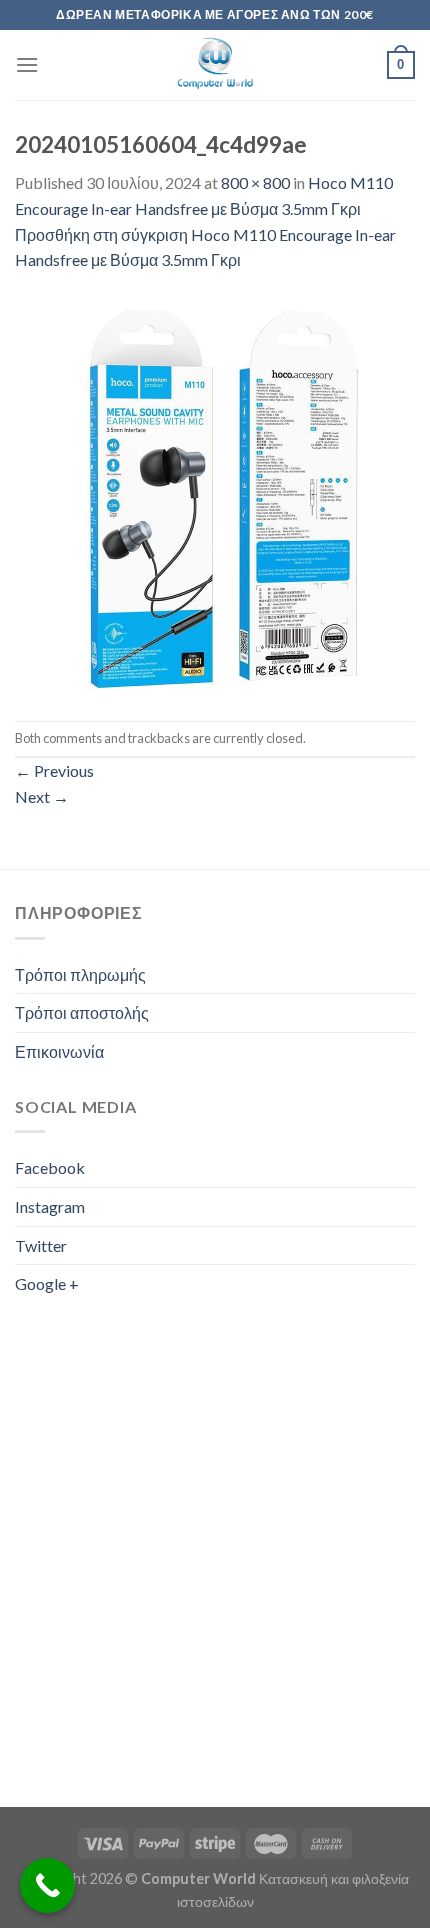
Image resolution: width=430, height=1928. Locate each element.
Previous (54, 770)
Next (42, 796)
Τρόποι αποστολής (82, 1012)
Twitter (41, 1245)
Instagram (50, 1206)
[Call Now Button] (47, 1885)
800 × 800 (255, 182)
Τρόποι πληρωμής (80, 974)
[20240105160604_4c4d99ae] (215, 494)
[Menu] (27, 64)
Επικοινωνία (59, 1051)
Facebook (50, 1167)
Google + (47, 1283)
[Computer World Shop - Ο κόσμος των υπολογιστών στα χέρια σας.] (215, 65)
